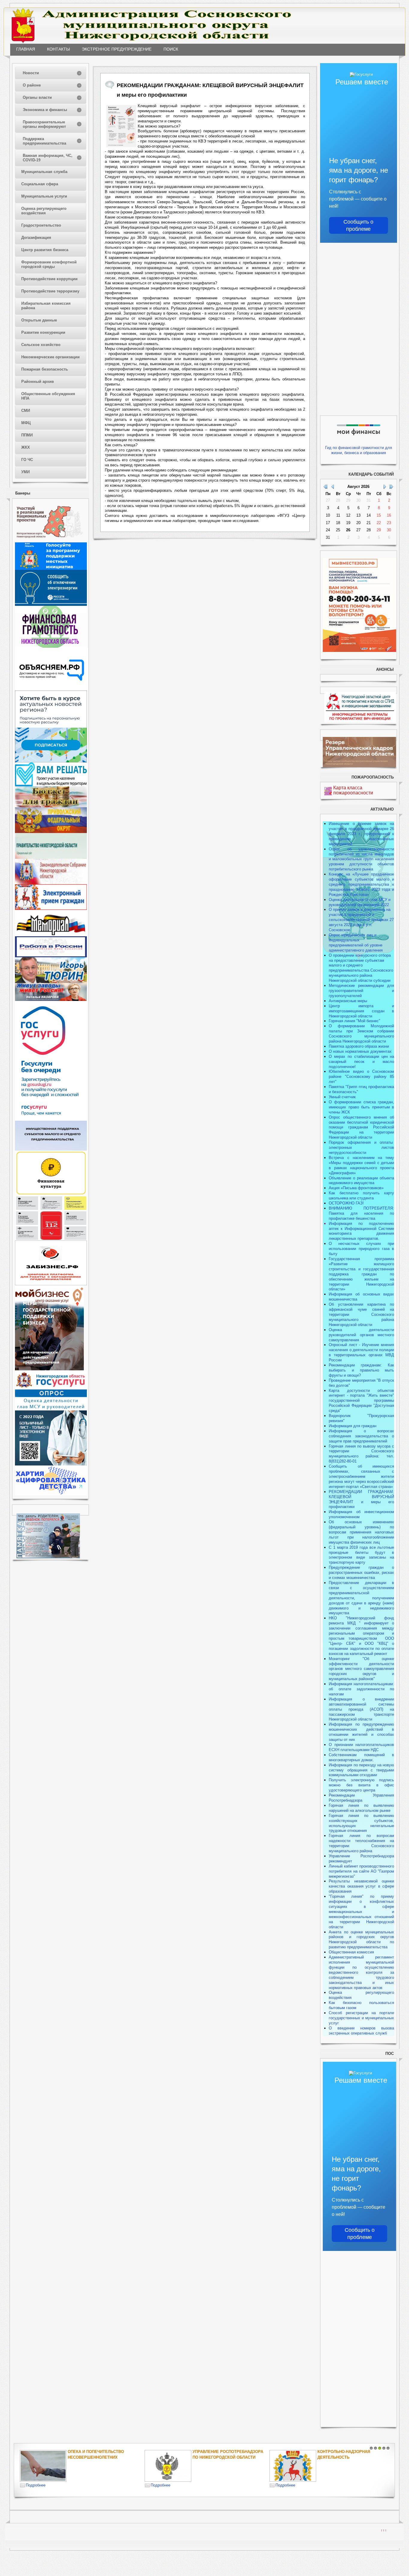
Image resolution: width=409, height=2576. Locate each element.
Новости (31, 73)
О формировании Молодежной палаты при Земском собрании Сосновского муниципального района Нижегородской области (361, 1034)
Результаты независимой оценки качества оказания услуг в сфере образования (361, 1886)
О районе (32, 85)
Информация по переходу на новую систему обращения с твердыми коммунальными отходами (361, 1770)
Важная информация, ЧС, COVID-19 (48, 158)
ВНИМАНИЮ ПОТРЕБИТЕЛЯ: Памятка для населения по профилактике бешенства (361, 1213)
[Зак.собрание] (51, 883)
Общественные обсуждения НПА (48, 396)
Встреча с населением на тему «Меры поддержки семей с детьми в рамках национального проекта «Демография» (361, 1165)
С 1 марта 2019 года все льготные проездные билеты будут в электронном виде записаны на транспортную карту (361, 1555)
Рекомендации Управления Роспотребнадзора (361, 1798)
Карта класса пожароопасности (353, 790)
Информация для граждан (353, 1426)
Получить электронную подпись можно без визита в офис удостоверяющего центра (361, 1785)
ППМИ (27, 435)
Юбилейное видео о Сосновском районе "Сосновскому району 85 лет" (361, 1077)
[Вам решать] (51, 785)
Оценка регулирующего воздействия (44, 211)
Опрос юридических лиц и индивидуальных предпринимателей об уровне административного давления (356, 943)
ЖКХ (26, 447)
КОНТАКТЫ (58, 49)
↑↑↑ (384, 2530)
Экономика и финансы (45, 110)
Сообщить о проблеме (358, 225)
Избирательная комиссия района (46, 306)
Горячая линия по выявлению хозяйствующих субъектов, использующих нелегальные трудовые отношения (361, 1823)
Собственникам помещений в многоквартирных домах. (361, 1757)
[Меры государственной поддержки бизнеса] (49, 1369)
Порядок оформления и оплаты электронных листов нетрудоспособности (361, 1147)
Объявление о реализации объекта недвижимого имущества (361, 1181)
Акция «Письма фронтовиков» (356, 1188)
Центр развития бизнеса (45, 250)
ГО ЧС (27, 460)
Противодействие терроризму (50, 291)
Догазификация (36, 238)
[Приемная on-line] (51, 909)
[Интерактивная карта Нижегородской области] (49, 541)
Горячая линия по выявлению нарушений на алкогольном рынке (361, 1808)
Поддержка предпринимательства (44, 141)
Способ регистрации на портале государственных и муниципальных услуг (361, 2018)
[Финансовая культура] (51, 1194)
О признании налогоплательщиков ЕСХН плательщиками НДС (361, 1747)
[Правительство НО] (51, 857)
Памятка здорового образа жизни (359, 1046)
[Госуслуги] (51, 1119)
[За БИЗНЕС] (51, 1284)
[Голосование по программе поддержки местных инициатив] (51, 569)
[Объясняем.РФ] (52, 689)
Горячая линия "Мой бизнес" (355, 1021)
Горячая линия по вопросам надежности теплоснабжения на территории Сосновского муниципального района (361, 1843)
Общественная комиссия (351, 1952)
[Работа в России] (51, 956)
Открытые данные (39, 320)
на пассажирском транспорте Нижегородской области (361, 1714)
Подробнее (36, 2485)
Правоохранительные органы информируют (44, 124)
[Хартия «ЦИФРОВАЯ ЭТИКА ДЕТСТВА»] (51, 1494)
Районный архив (38, 381)
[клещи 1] (121, 126)
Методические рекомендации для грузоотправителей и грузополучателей (361, 991)
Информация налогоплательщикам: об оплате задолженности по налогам (361, 1689)
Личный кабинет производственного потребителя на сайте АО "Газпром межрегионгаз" (361, 1871)
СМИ (26, 411)
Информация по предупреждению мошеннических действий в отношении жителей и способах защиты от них (361, 1732)
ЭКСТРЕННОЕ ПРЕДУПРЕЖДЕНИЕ (117, 49)
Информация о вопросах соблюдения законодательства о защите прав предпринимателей (361, 1436)
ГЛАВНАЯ (26, 49)
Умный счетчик (342, 1097)
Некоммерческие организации (50, 357)
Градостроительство (41, 225)
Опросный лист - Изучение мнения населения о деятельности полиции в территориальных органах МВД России (361, 1352)
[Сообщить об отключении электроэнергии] (51, 604)
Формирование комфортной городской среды (49, 264)
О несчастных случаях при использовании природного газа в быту (361, 1249)
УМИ (25, 472)
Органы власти (37, 97)
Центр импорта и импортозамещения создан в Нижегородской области (361, 1011)
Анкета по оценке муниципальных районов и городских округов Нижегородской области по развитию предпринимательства (361, 1940)
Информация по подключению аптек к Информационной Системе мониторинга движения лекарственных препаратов (361, 1231)
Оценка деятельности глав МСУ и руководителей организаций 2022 (360, 902)
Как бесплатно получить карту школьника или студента (361, 1196)
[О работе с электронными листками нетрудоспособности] (51, 1464)
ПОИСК (171, 49)
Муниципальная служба (44, 172)
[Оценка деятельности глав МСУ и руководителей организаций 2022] (51, 1409)
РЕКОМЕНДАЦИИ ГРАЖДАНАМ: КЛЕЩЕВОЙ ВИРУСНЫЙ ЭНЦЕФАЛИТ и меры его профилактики (361, 1499)
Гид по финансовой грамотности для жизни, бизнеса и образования (359, 450)
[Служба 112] (51, 1239)
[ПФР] (51, 832)
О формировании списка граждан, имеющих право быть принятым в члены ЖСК (361, 1107)
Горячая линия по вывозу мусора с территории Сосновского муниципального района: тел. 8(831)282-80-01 (361, 1454)
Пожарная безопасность (45, 369)
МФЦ (26, 423)
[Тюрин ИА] (51, 982)
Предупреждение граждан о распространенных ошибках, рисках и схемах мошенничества (361, 1573)
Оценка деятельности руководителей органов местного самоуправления (361, 1335)
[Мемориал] (51, 935)
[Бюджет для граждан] (51, 806)
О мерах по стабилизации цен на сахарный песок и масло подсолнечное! (361, 1062)
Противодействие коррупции (49, 279)
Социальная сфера (40, 184)
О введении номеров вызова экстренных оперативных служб (361, 2031)
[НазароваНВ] (51, 1000)
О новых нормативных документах (361, 1051)
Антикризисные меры (348, 1001)
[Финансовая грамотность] (51, 646)
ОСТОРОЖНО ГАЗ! (346, 1203)
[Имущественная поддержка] (51, 1149)
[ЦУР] (51, 761)
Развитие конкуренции (43, 332)
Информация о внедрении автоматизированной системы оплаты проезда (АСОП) (361, 1704)
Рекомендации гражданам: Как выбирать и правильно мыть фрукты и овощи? (361, 1370)
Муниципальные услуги (44, 196)
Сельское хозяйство (41, 345)
